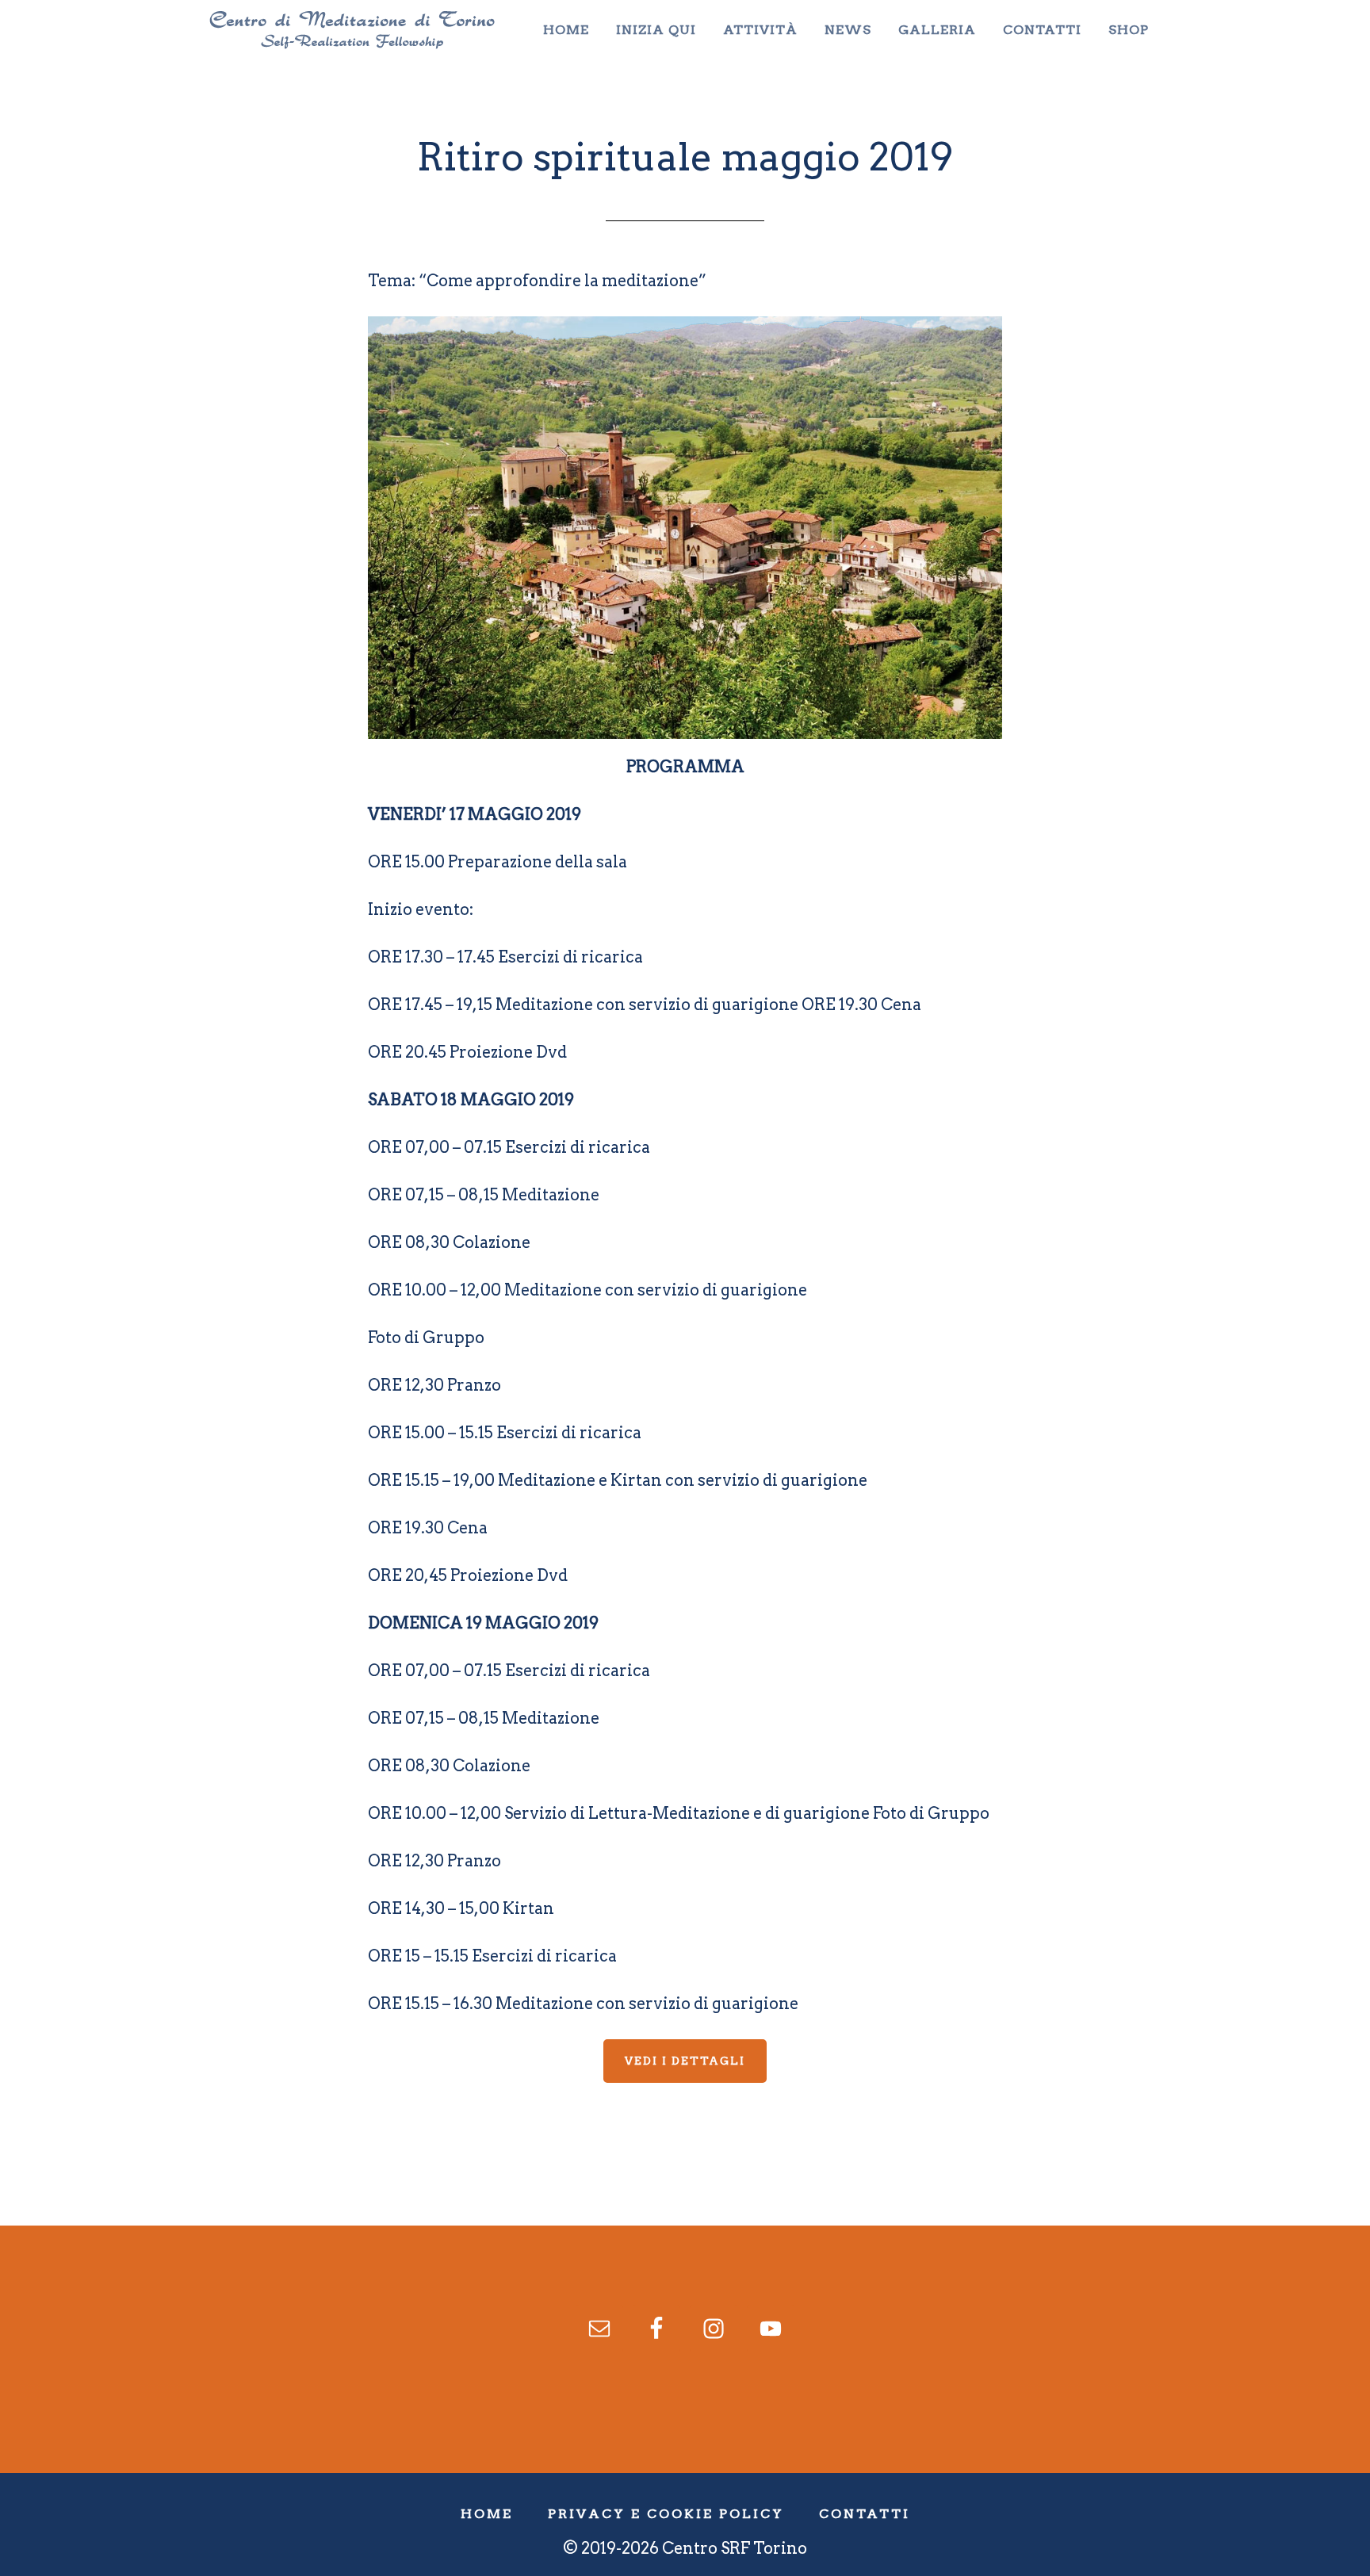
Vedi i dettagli (685, 2061)
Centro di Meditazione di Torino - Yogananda (352, 30)
